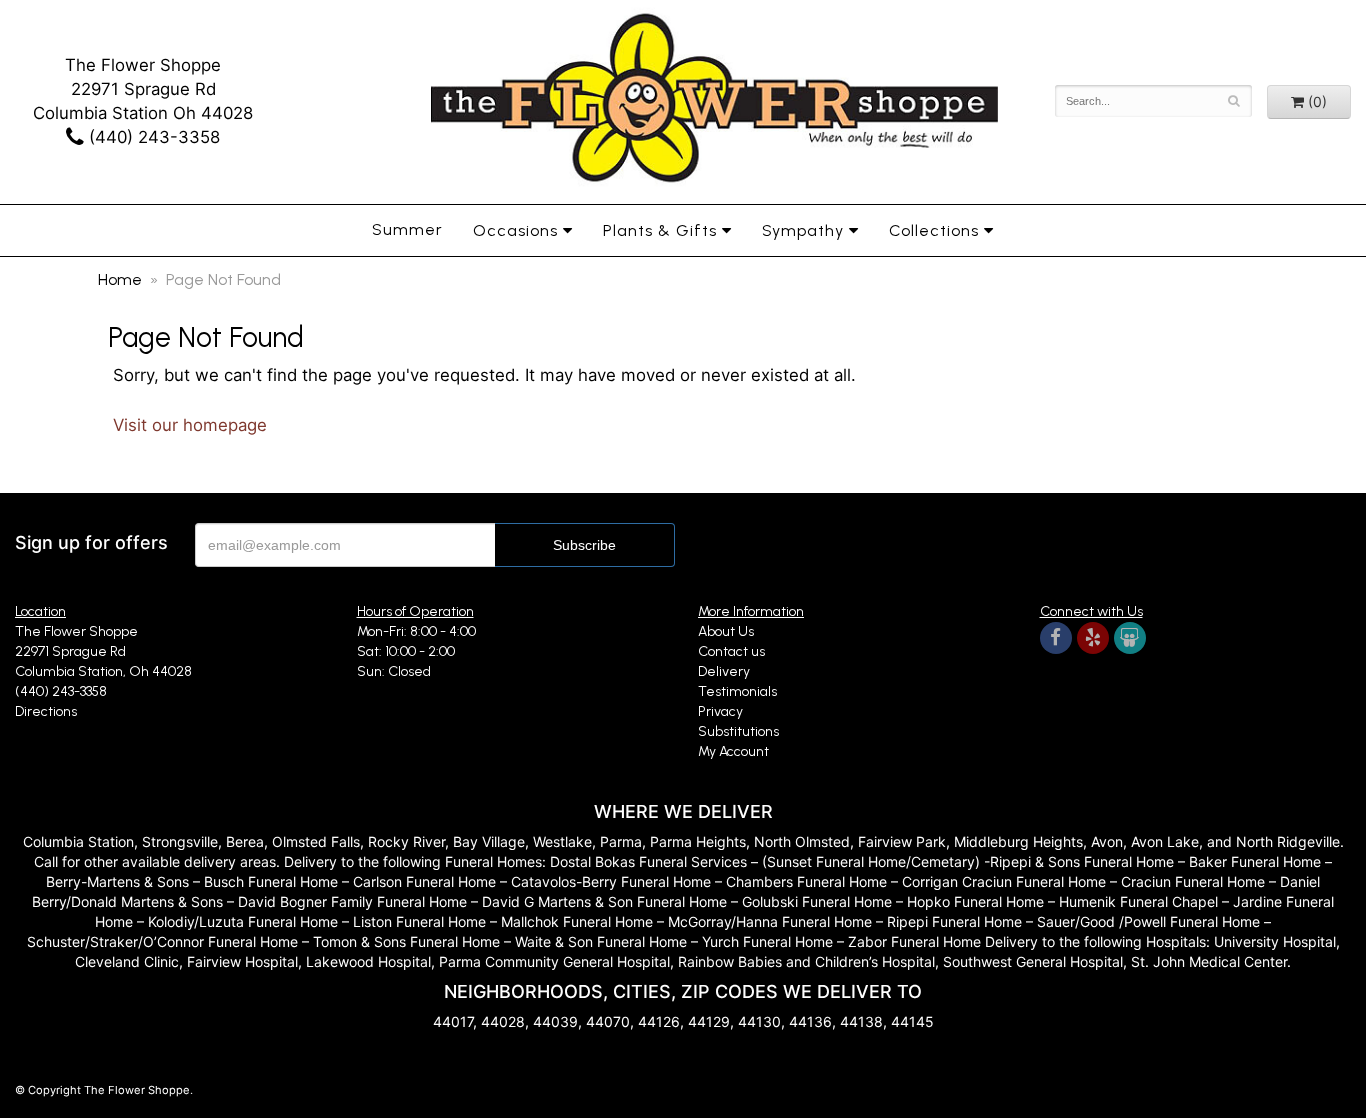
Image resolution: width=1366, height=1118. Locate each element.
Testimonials (737, 691)
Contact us (731, 651)
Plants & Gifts (660, 230)
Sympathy (803, 230)
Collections (934, 230)
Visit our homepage (190, 425)
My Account (733, 751)
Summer (407, 229)
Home (120, 279)
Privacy (720, 711)
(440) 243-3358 (152, 137)
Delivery (724, 671)
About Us (726, 631)
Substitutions (738, 731)
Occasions (515, 230)
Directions (46, 711)
